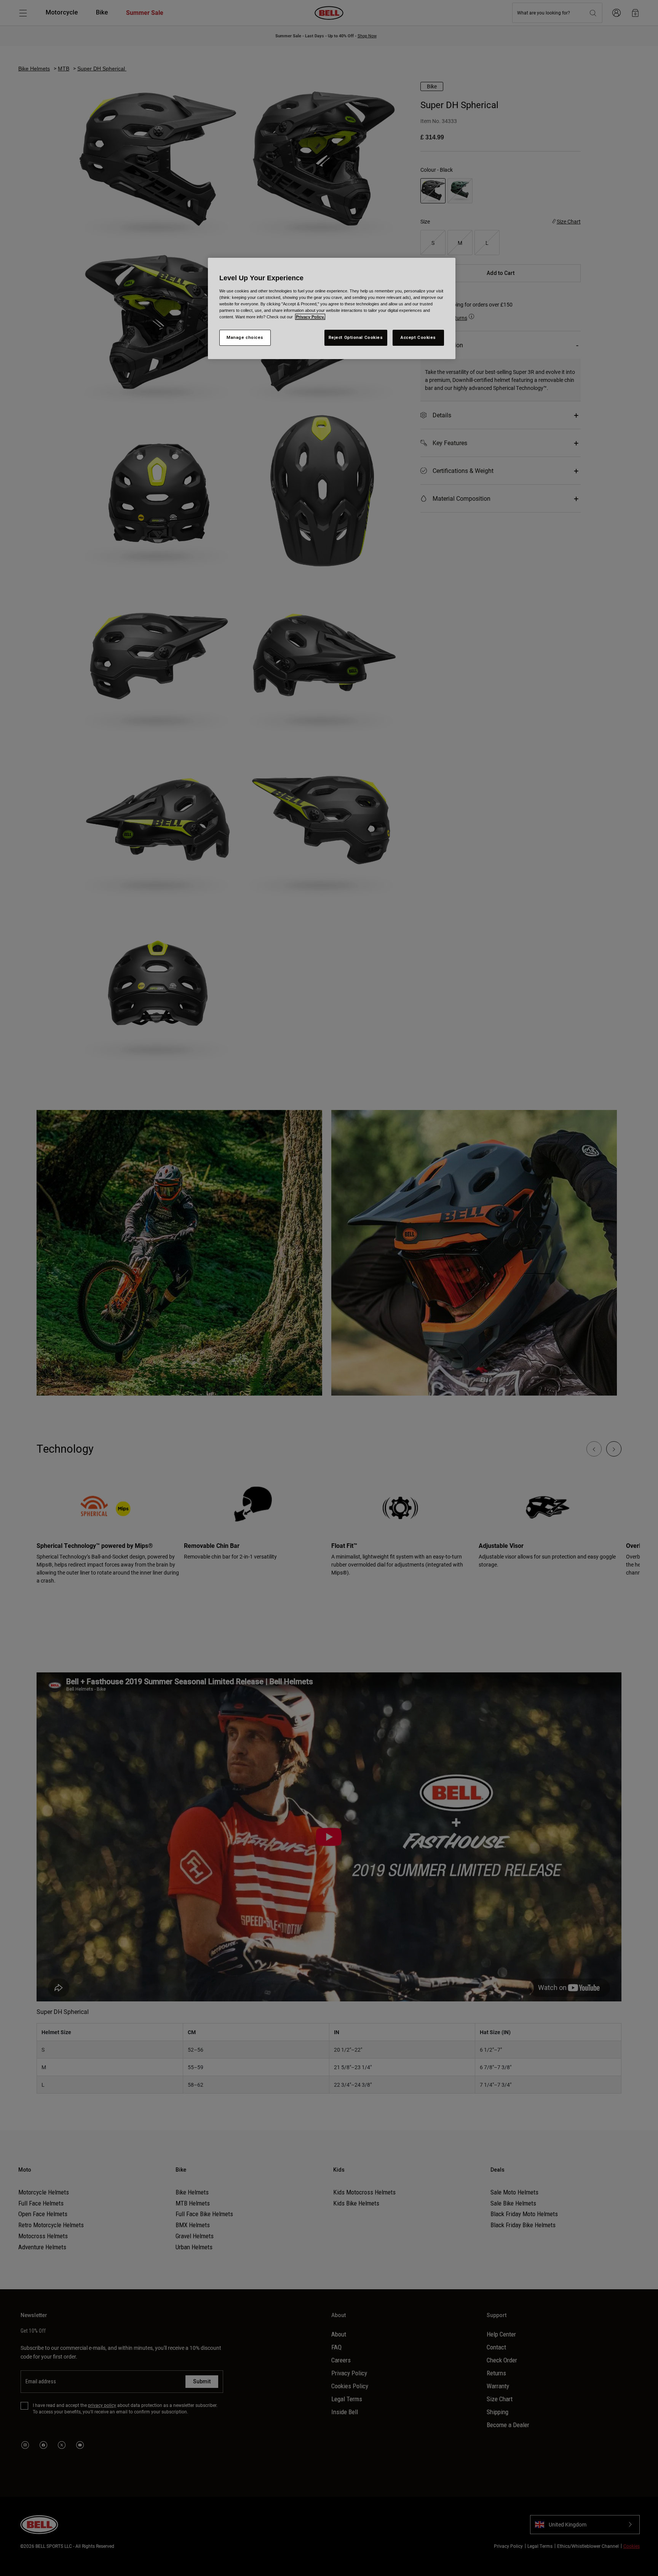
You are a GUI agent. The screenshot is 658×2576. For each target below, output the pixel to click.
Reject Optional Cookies (356, 337)
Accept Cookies (418, 337)
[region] (332, 308)
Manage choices (245, 337)
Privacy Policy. (310, 317)
